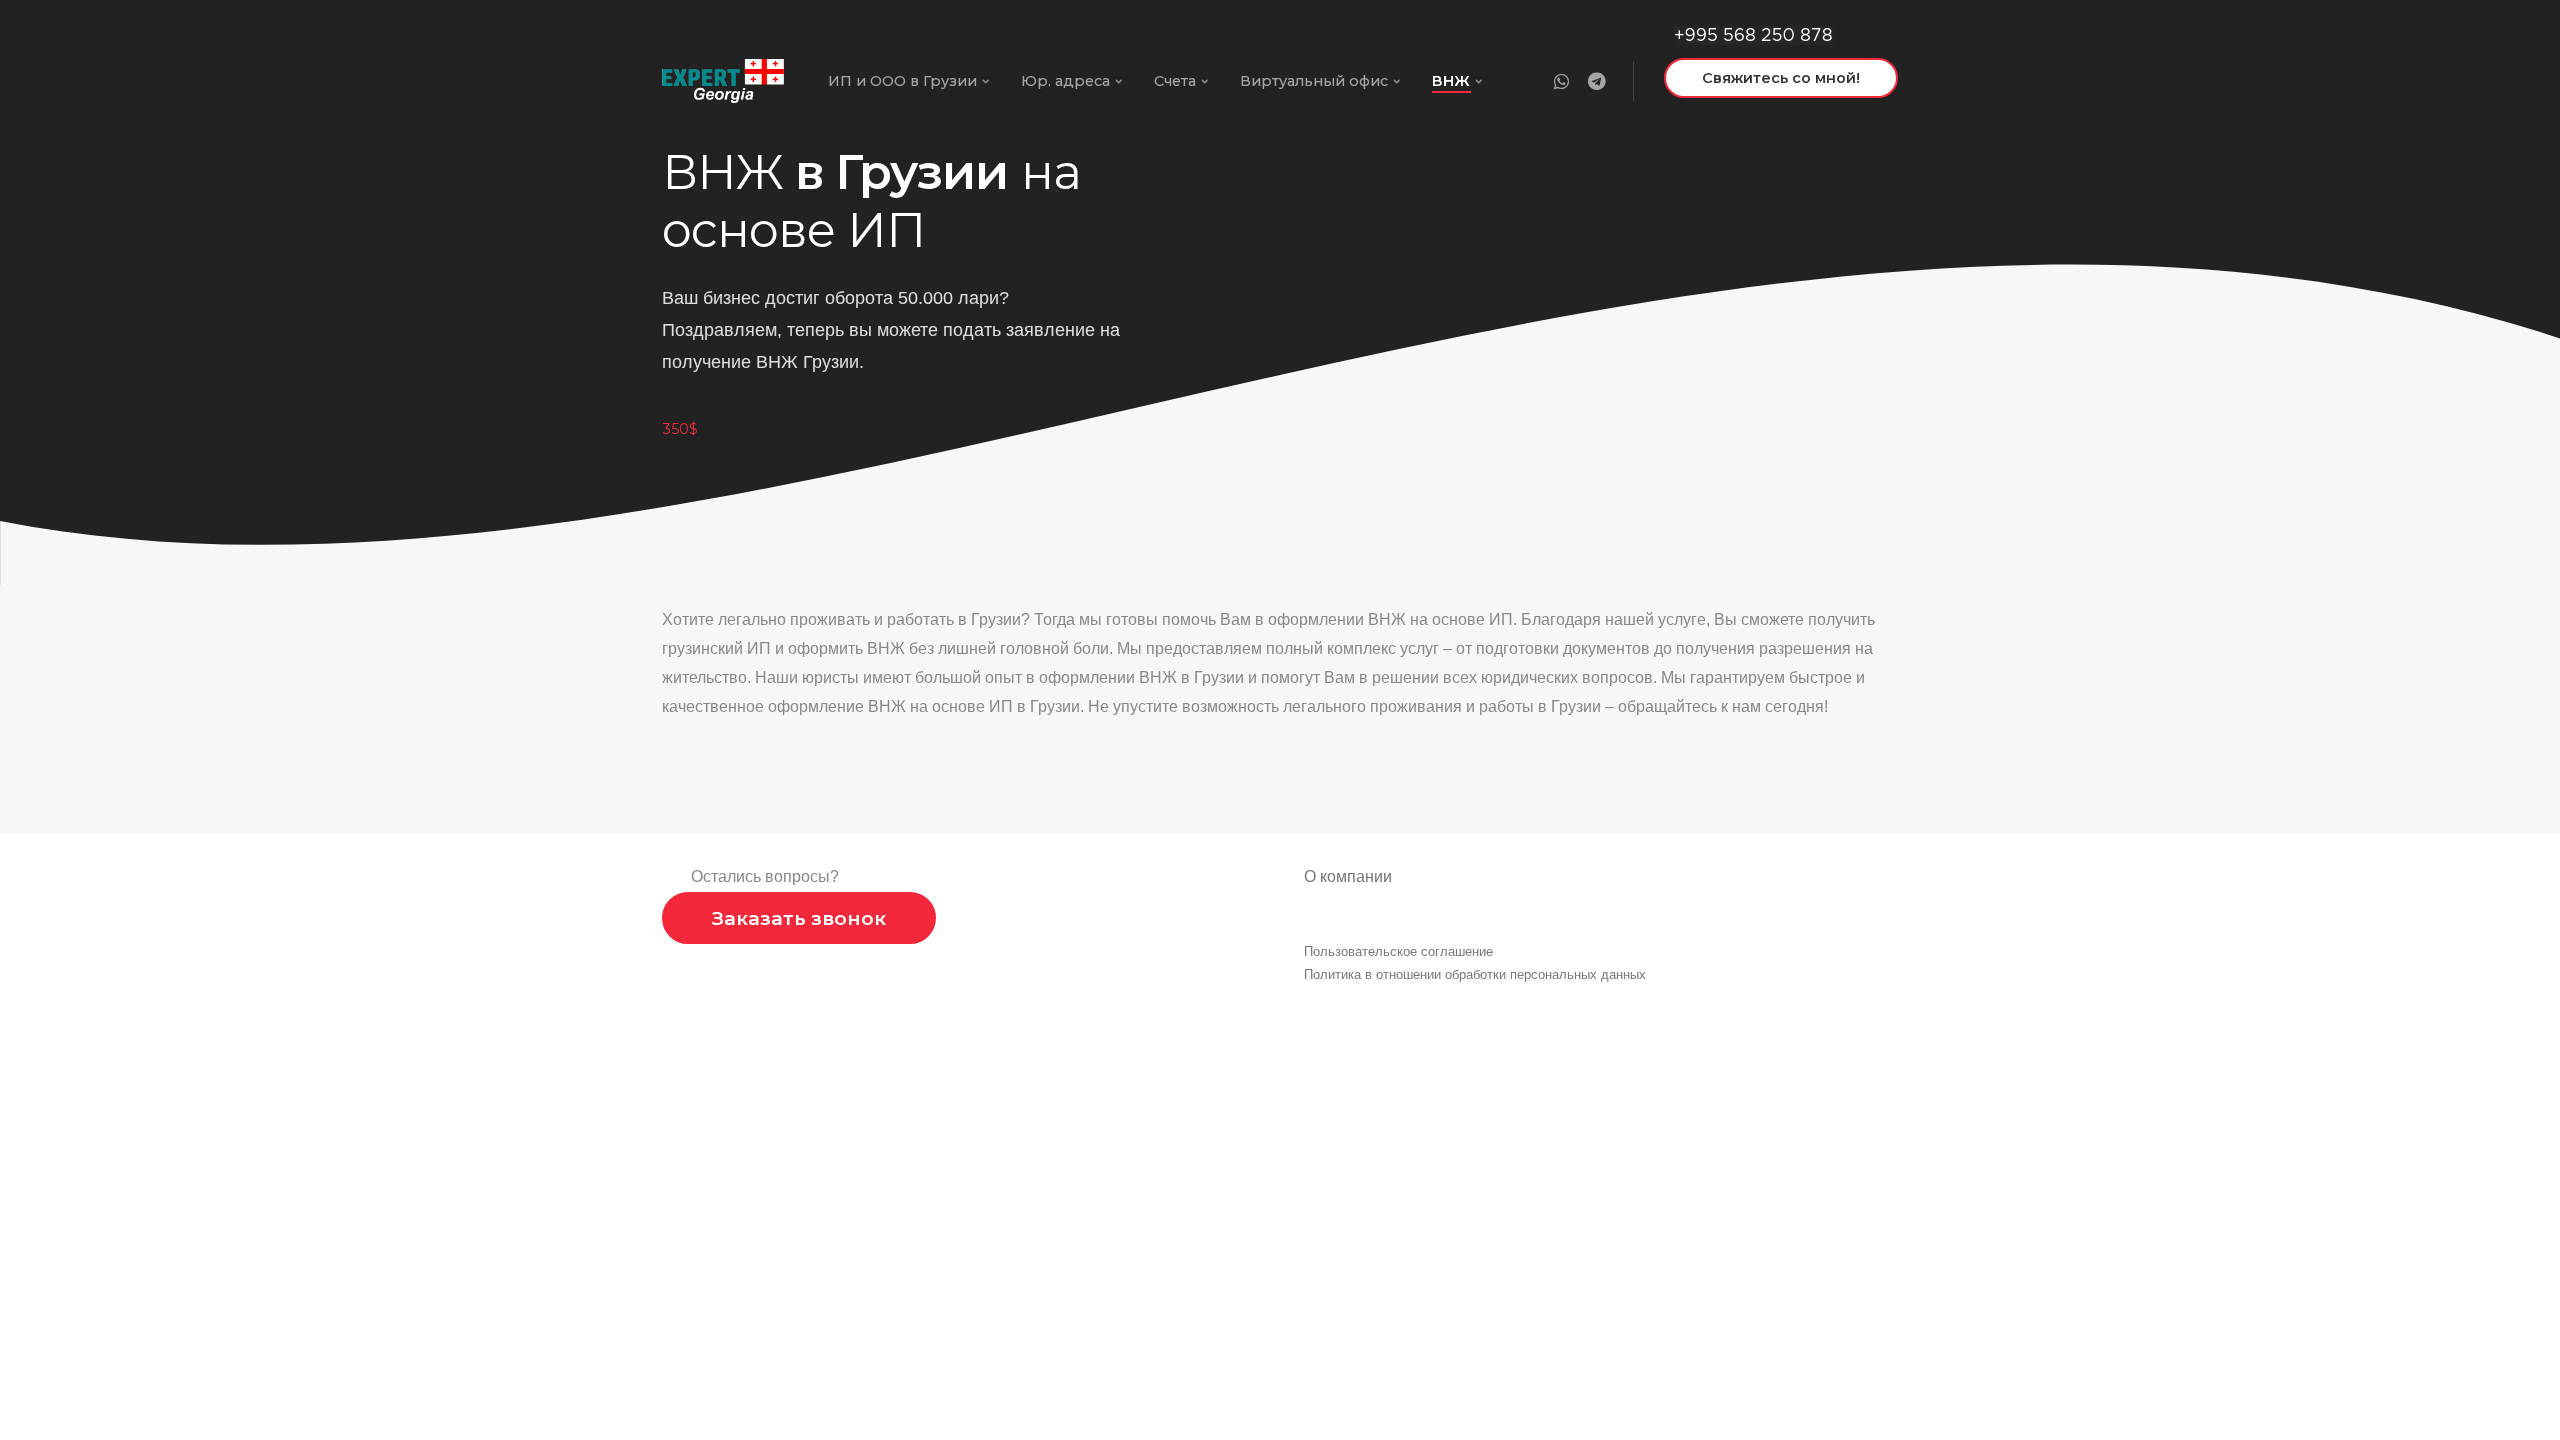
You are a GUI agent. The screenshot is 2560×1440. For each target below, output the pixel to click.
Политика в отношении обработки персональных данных (1475, 974)
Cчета (1175, 81)
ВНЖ (1451, 81)
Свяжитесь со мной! (1781, 78)
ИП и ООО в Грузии (902, 81)
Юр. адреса (1065, 81)
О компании (1348, 876)
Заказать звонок (799, 918)
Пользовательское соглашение (1398, 951)
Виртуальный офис (1314, 81)
